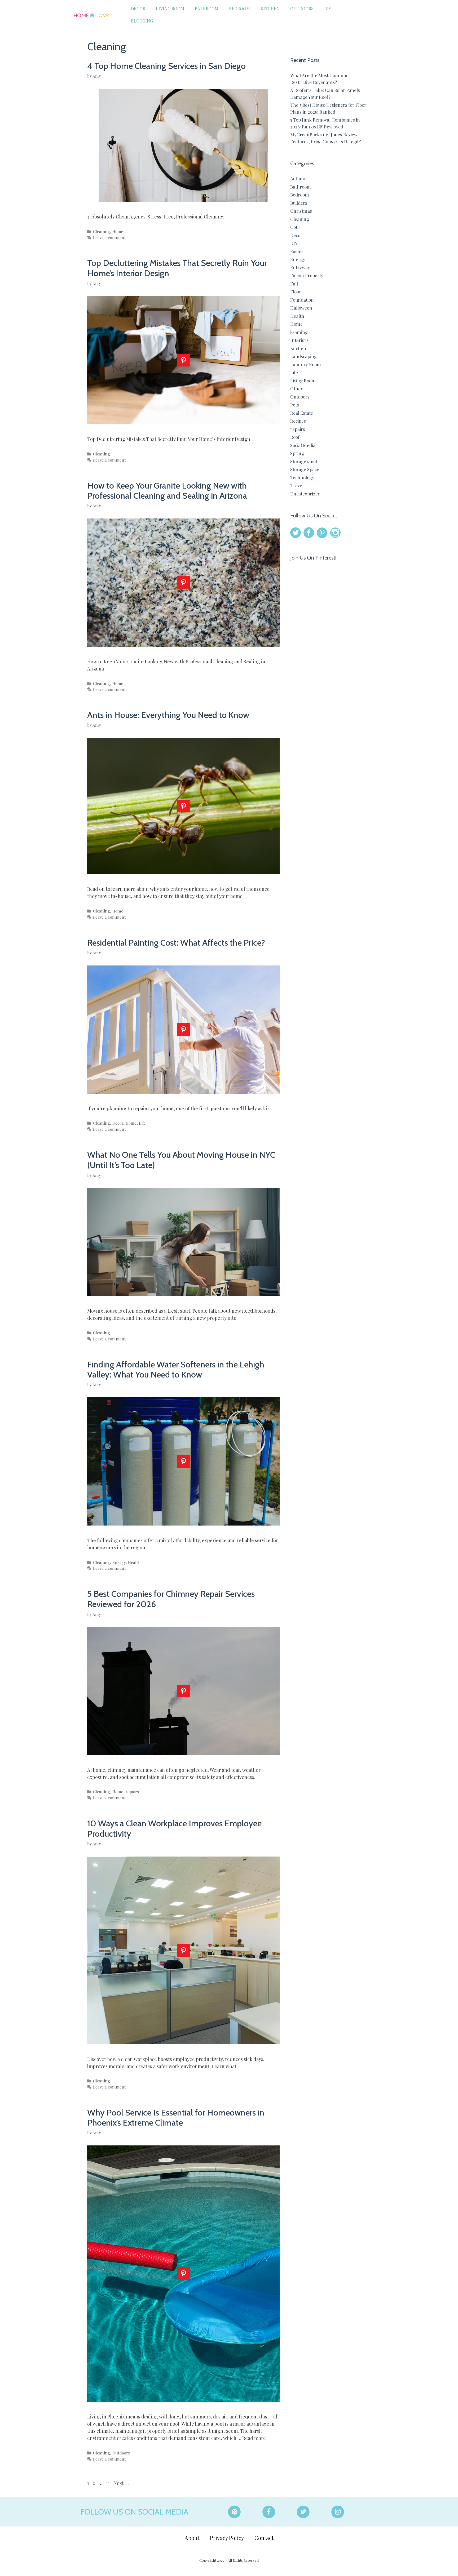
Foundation (302, 300)
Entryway (300, 267)
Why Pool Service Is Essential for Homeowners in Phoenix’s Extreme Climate (176, 2117)
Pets (295, 405)
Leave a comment (109, 237)
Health (134, 1562)
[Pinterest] (234, 2512)
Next (122, 2483)
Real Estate (302, 413)
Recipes (298, 421)
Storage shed (304, 461)
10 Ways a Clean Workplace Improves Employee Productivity (174, 1828)
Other (296, 388)
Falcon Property (307, 275)
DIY (328, 9)
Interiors (299, 340)
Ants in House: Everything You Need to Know (168, 715)
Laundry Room (306, 364)
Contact (264, 2538)
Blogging (142, 21)
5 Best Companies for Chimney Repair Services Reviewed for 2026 (171, 1599)
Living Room (170, 9)
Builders (299, 203)
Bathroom (207, 9)
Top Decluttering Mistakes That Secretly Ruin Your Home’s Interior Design (177, 268)
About (192, 2538)
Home (118, 231)
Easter (297, 251)
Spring (297, 453)
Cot (294, 227)
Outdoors (302, 9)
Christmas (301, 211)
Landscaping (303, 356)
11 (108, 2483)
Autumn (299, 178)
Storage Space (305, 469)
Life (142, 1123)
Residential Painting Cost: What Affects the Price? (176, 943)
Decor (138, 9)
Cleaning (102, 231)
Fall (294, 284)
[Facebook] (269, 2512)
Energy (119, 1562)
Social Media (303, 445)
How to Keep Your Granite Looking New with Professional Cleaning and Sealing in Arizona (167, 491)
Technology (302, 477)
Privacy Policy (227, 2538)
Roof (295, 437)
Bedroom (239, 9)
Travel (297, 485)
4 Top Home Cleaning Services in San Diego (166, 66)
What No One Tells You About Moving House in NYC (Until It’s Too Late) (181, 1160)
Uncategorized (305, 494)
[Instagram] (338, 2512)
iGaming (299, 332)
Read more (254, 2438)
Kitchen (270, 9)
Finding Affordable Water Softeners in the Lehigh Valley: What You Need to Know (176, 1369)
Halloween (301, 308)
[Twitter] (303, 2512)
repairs (132, 1792)
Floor (296, 292)
